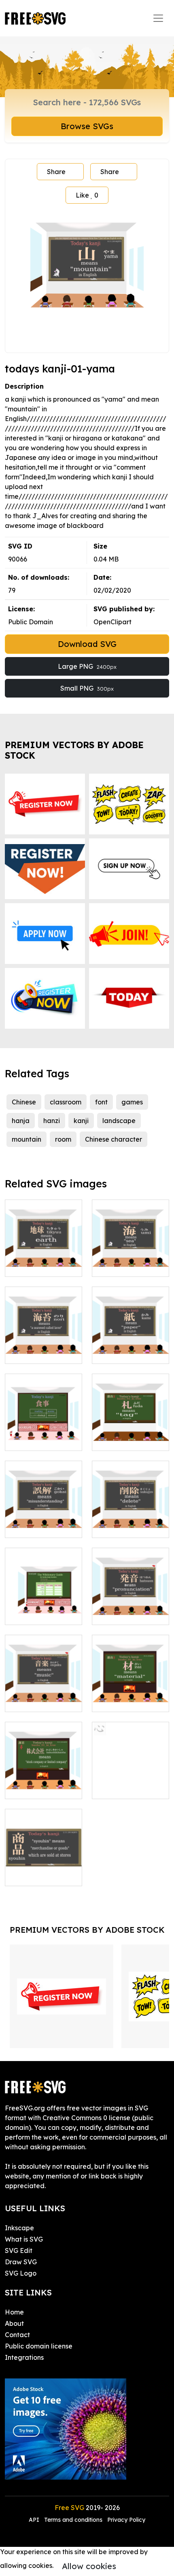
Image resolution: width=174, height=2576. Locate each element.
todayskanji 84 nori (43, 1348)
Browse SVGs (87, 126)
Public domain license (39, 2346)
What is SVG (24, 2239)
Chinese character (114, 1139)
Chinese (24, 1102)
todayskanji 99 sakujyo (130, 1522)
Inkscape (19, 2228)
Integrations (24, 2357)
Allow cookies (89, 2566)
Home (14, 2312)
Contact (17, 2335)
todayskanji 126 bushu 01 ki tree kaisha (43, 1778)
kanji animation (125, 1788)
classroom (66, 1102)
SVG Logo (21, 2273)
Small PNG (87, 688)
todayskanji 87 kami (131, 1348)
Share (56, 172)
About (14, 2323)
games (132, 1102)
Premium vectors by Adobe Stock (74, 750)
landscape (119, 1121)
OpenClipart (112, 622)
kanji (81, 1121)
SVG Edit (19, 2251)
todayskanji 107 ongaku (44, 1696)
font (101, 1102)
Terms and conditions (73, 2520)
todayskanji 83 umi (130, 1266)
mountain (27, 1139)
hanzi (52, 1121)
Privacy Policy (126, 2520)
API (35, 2520)
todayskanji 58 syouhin (44, 1870)
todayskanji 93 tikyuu (44, 1261)
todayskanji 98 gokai (44, 1522)
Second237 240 (38, 1614)
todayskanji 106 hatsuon (131, 1609)
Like (87, 195)
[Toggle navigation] (158, 18)
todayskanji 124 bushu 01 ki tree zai (131, 1691)
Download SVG (87, 644)
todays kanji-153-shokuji (44, 1435)
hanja (21, 1121)
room (63, 1139)
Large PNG (87, 666)
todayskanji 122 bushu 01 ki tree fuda (130, 1430)
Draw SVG (21, 2262)
